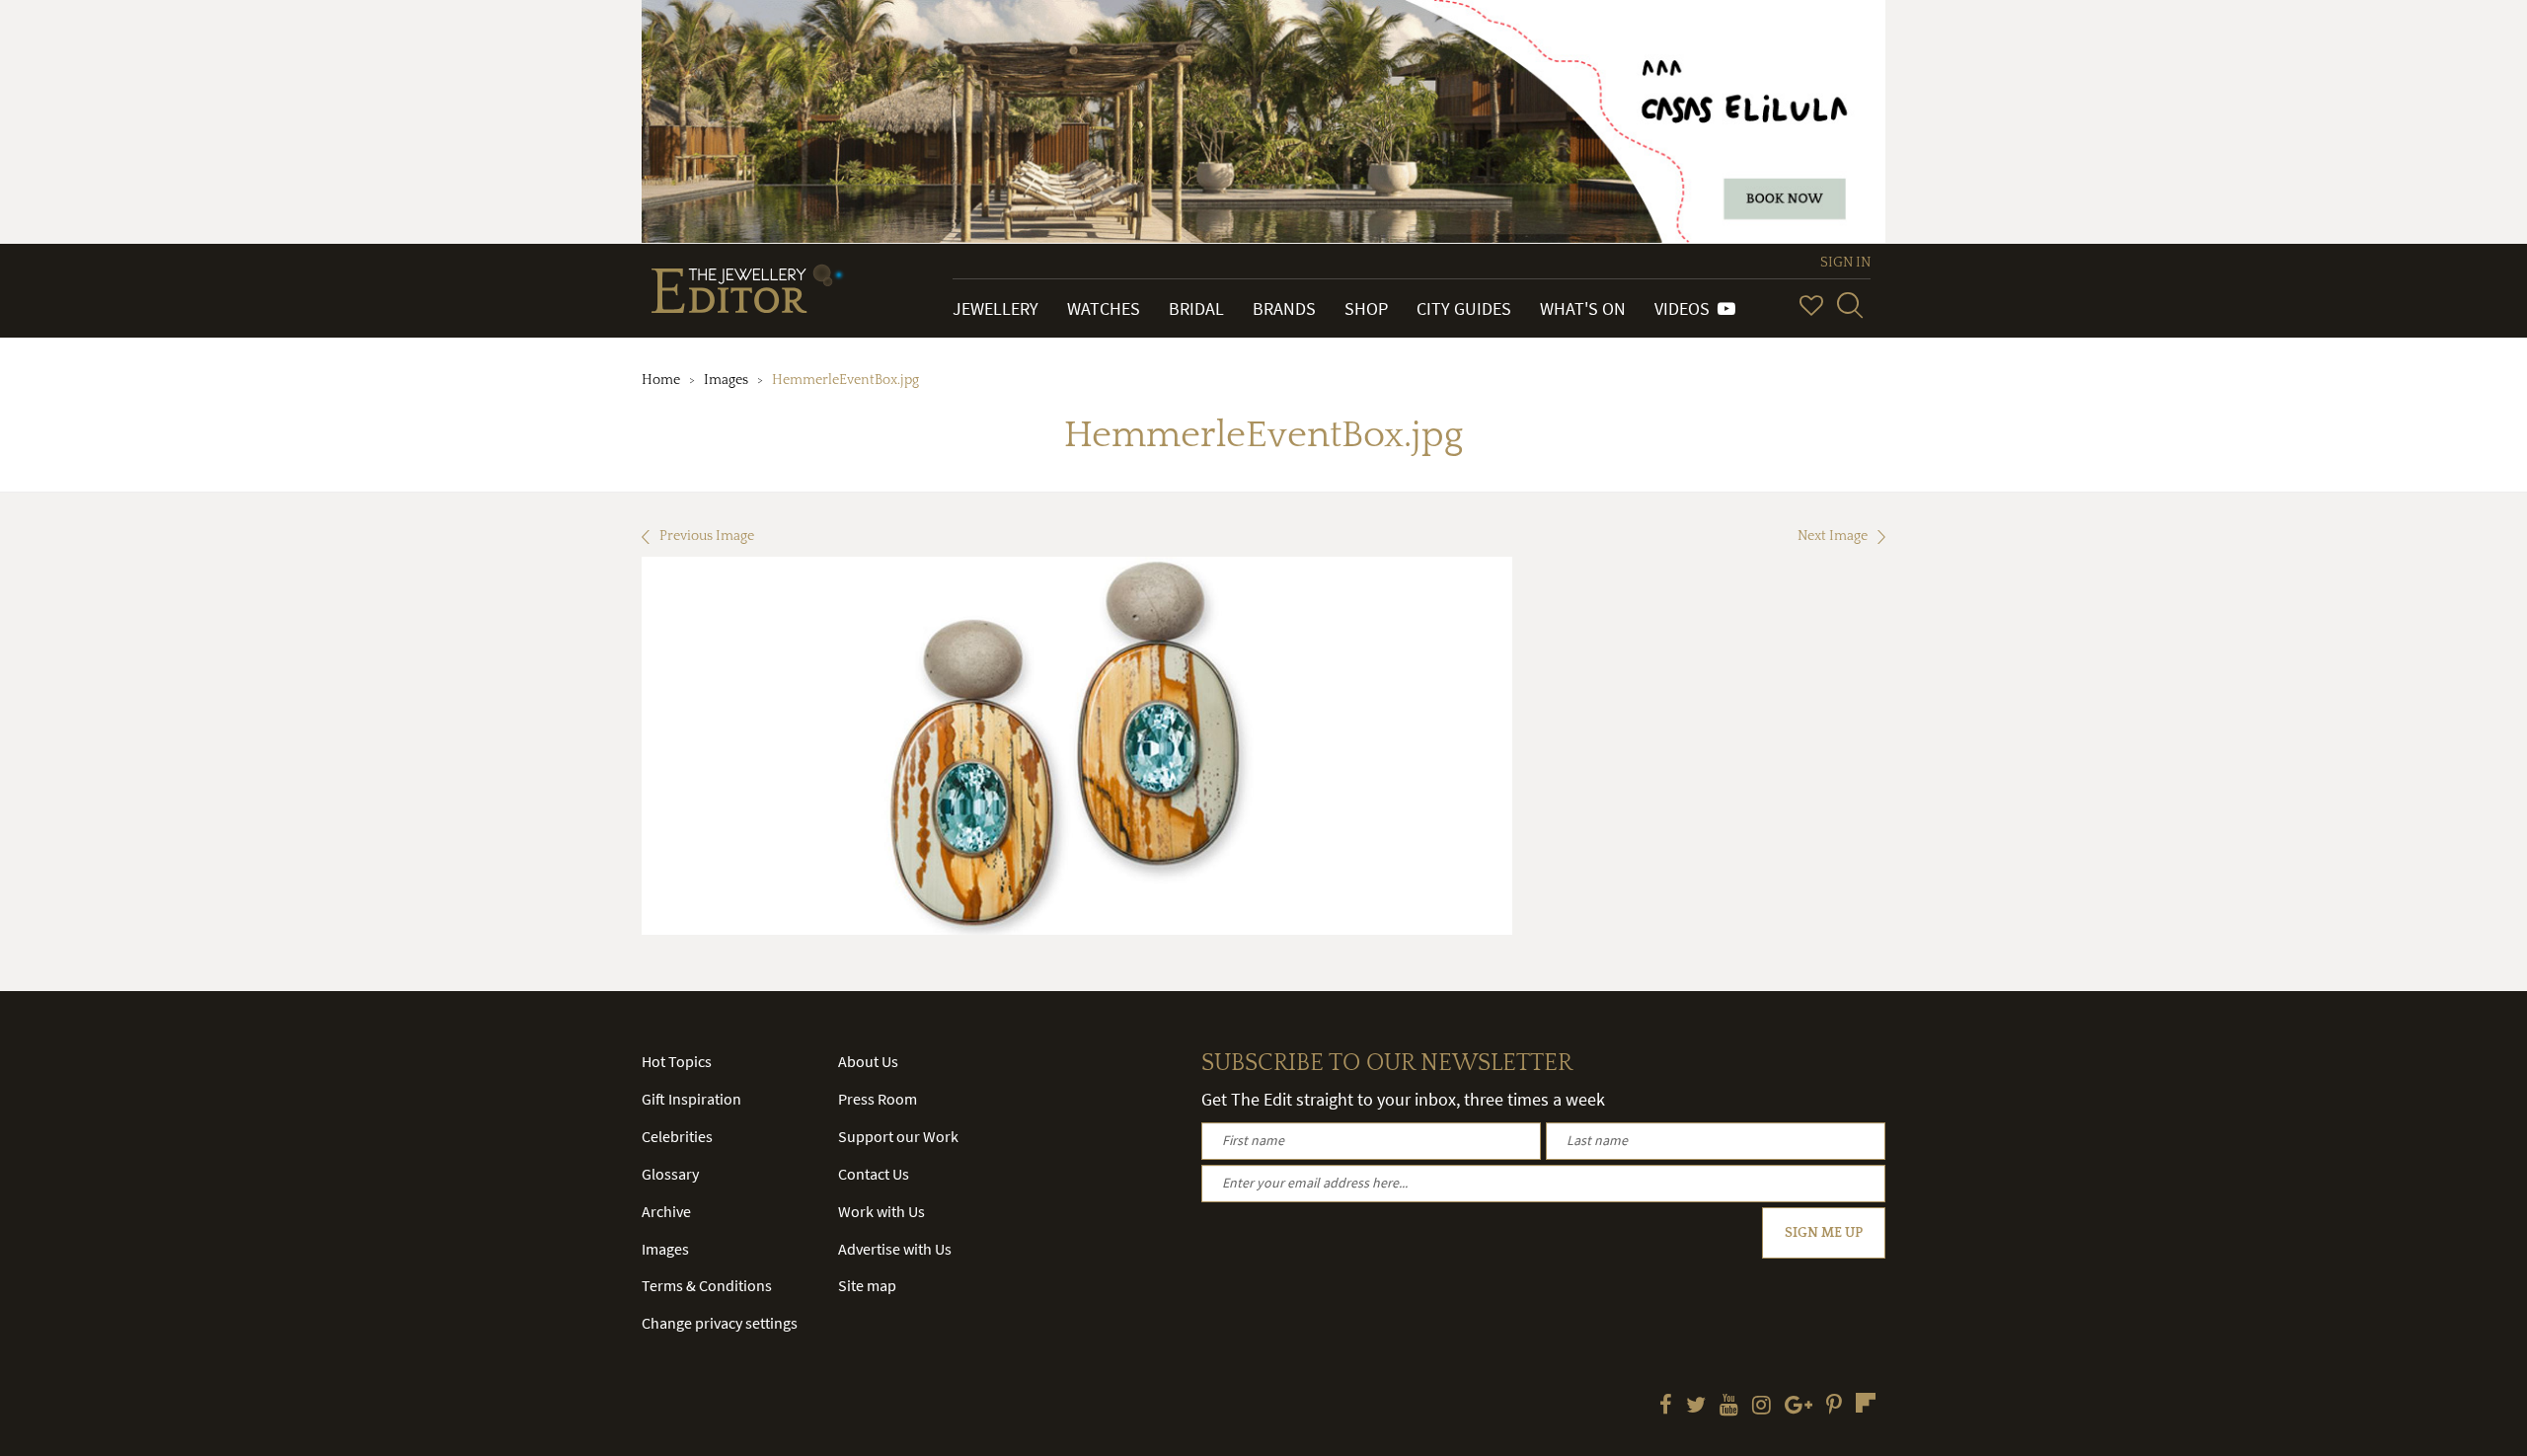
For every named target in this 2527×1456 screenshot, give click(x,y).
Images (726, 380)
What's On (1583, 308)
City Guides (1464, 308)
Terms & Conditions (707, 1285)
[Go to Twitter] (1696, 1407)
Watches (1104, 308)
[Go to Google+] (1799, 1407)
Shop (1366, 308)
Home (661, 380)
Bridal (1196, 308)
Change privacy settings (720, 1323)
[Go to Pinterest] (1834, 1407)
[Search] (1850, 305)
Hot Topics (677, 1061)
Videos (1686, 308)
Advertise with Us (895, 1249)
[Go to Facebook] (1666, 1407)
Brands (1284, 308)
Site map (867, 1285)
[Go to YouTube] (1729, 1407)
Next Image (1833, 536)
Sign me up (1824, 1233)
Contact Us (874, 1174)
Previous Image (707, 536)
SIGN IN (1845, 263)
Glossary (670, 1174)
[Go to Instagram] (1761, 1407)
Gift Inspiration (691, 1099)
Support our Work (898, 1136)
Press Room (878, 1099)
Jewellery (995, 308)
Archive (666, 1211)
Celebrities (677, 1136)
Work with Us (881, 1211)
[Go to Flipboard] (1866, 1403)
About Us (868, 1061)
